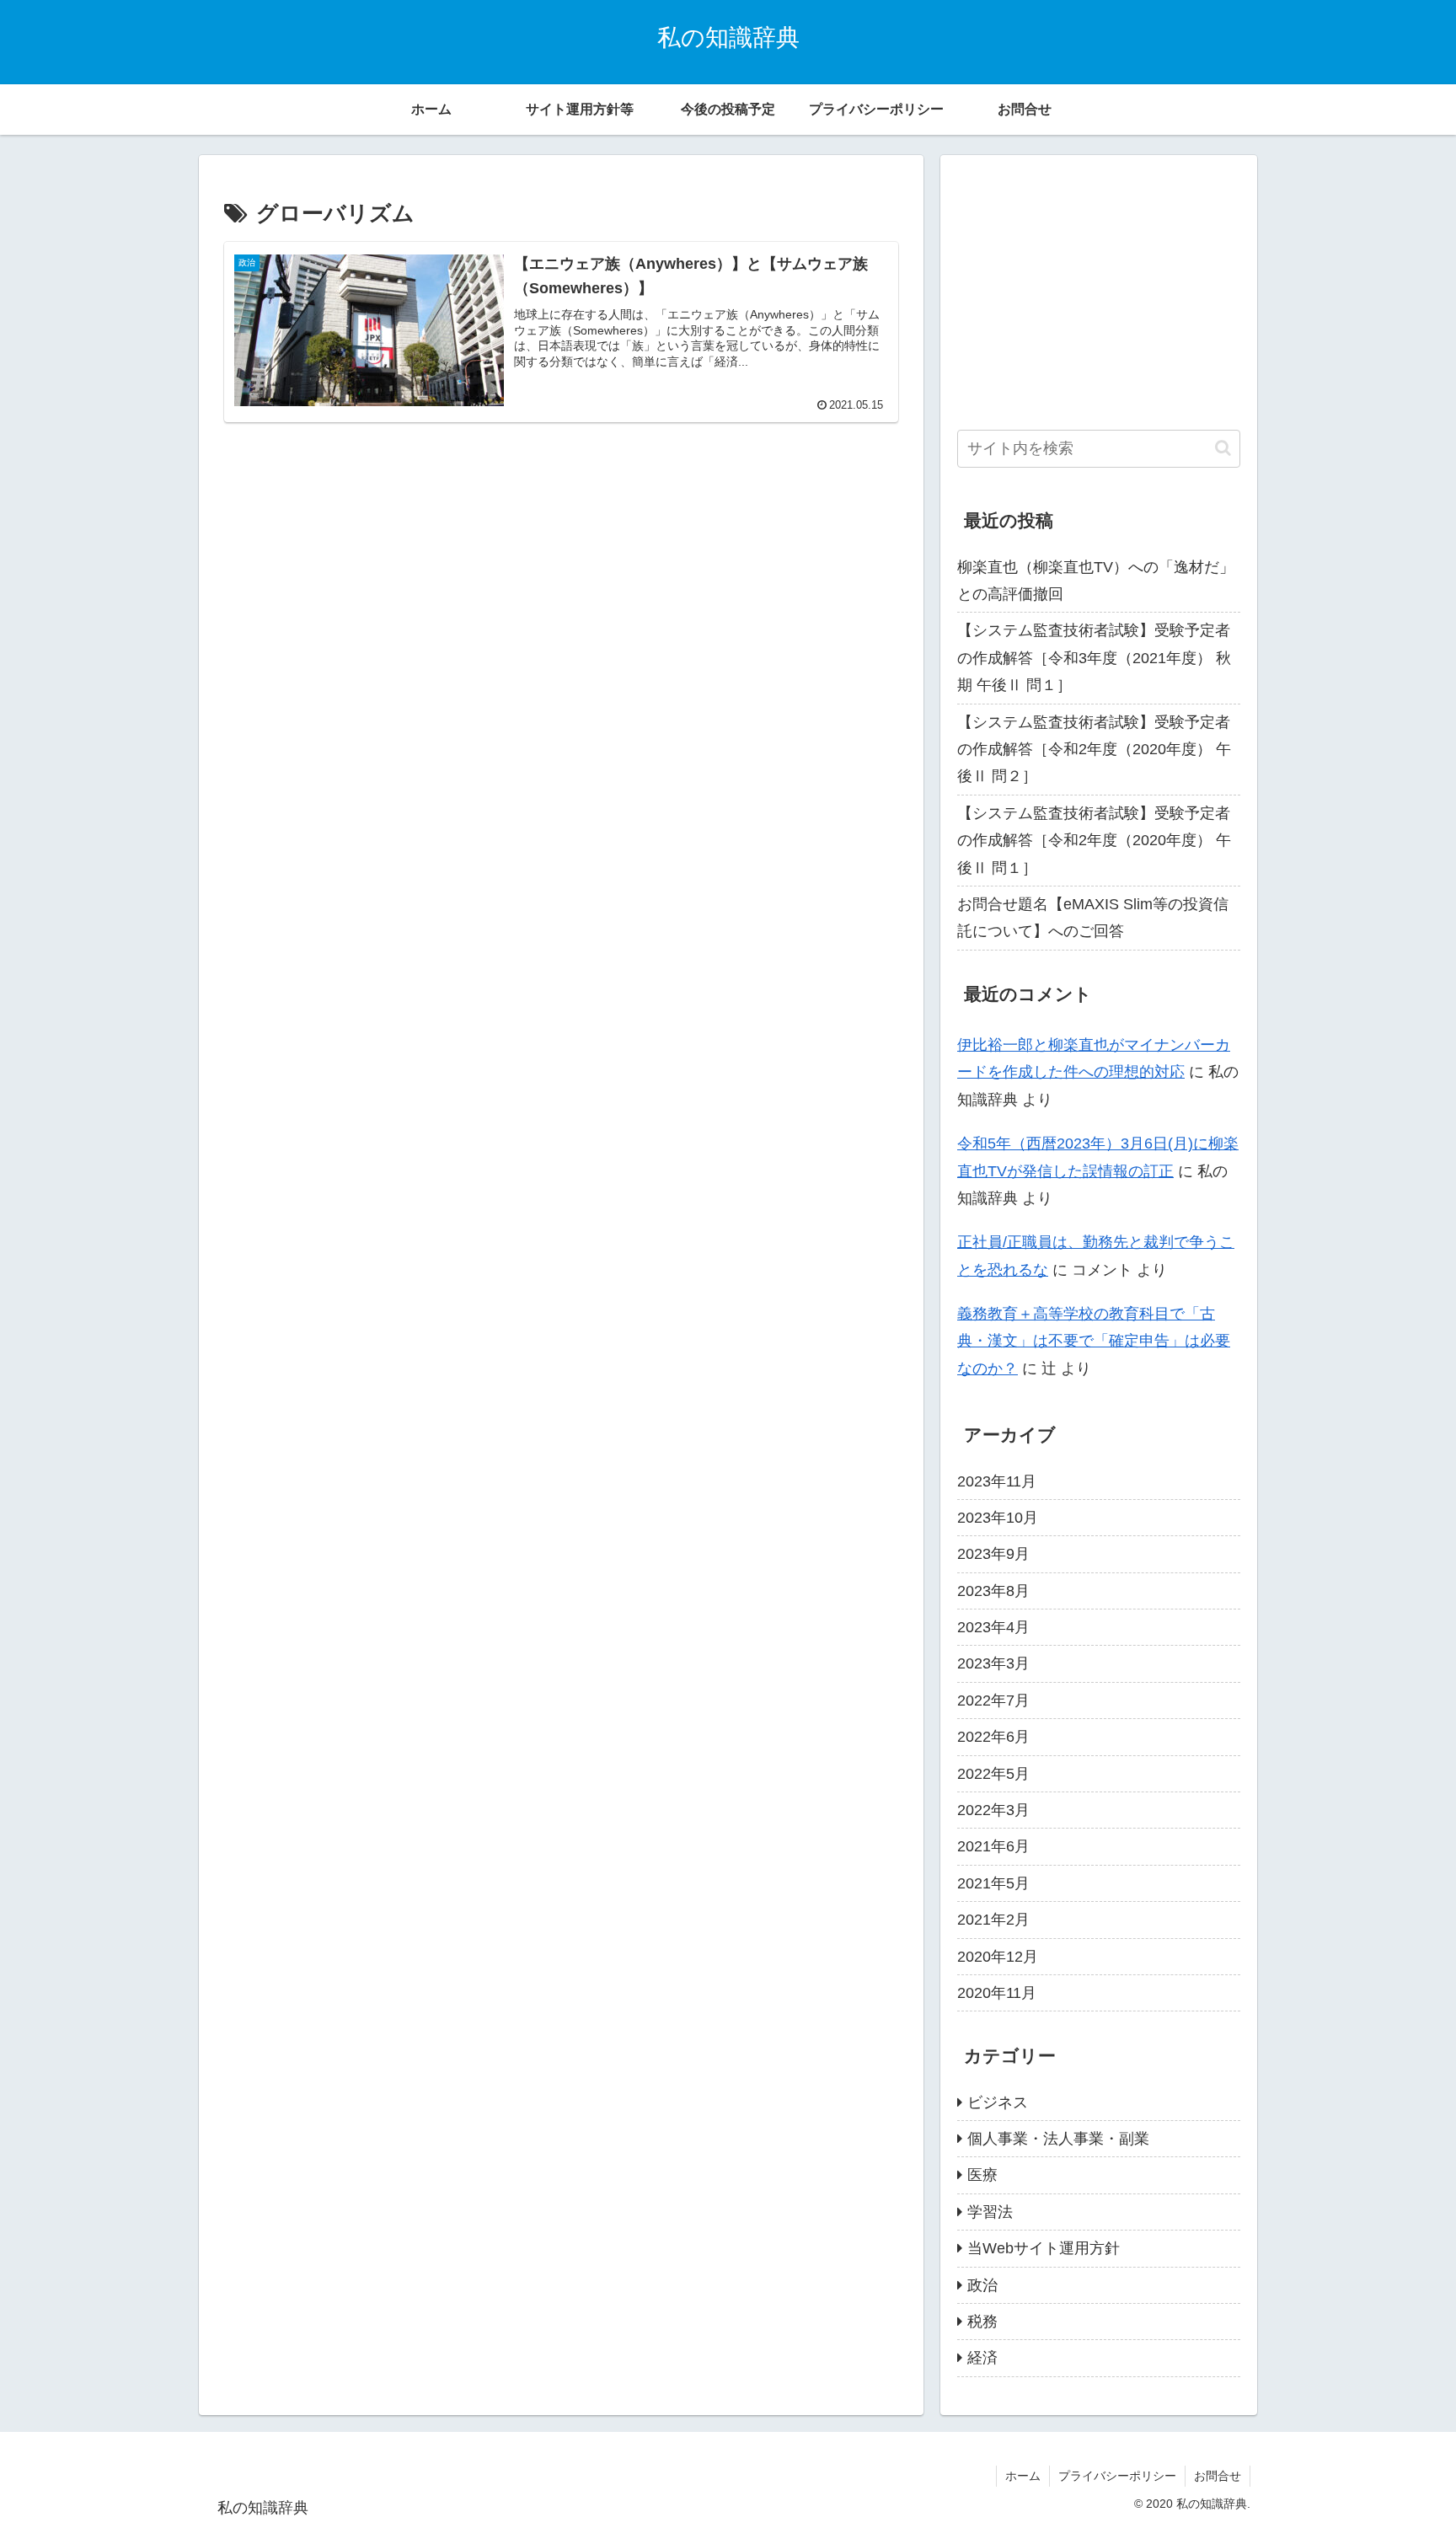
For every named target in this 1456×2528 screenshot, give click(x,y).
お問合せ (1218, 2476)
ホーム (1023, 2476)
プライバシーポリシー (1117, 2476)
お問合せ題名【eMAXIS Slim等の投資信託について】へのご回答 (1093, 918)
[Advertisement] (561, 586)
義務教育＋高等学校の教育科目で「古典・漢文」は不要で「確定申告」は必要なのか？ (1094, 1341)
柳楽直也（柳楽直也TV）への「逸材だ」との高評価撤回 (1096, 581)
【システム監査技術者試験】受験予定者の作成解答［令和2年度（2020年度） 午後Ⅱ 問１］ (1094, 841)
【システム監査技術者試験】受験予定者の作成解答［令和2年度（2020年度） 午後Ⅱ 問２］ (1094, 750)
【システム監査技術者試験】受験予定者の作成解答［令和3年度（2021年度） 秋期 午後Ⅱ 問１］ (1094, 658)
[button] (1223, 448)
